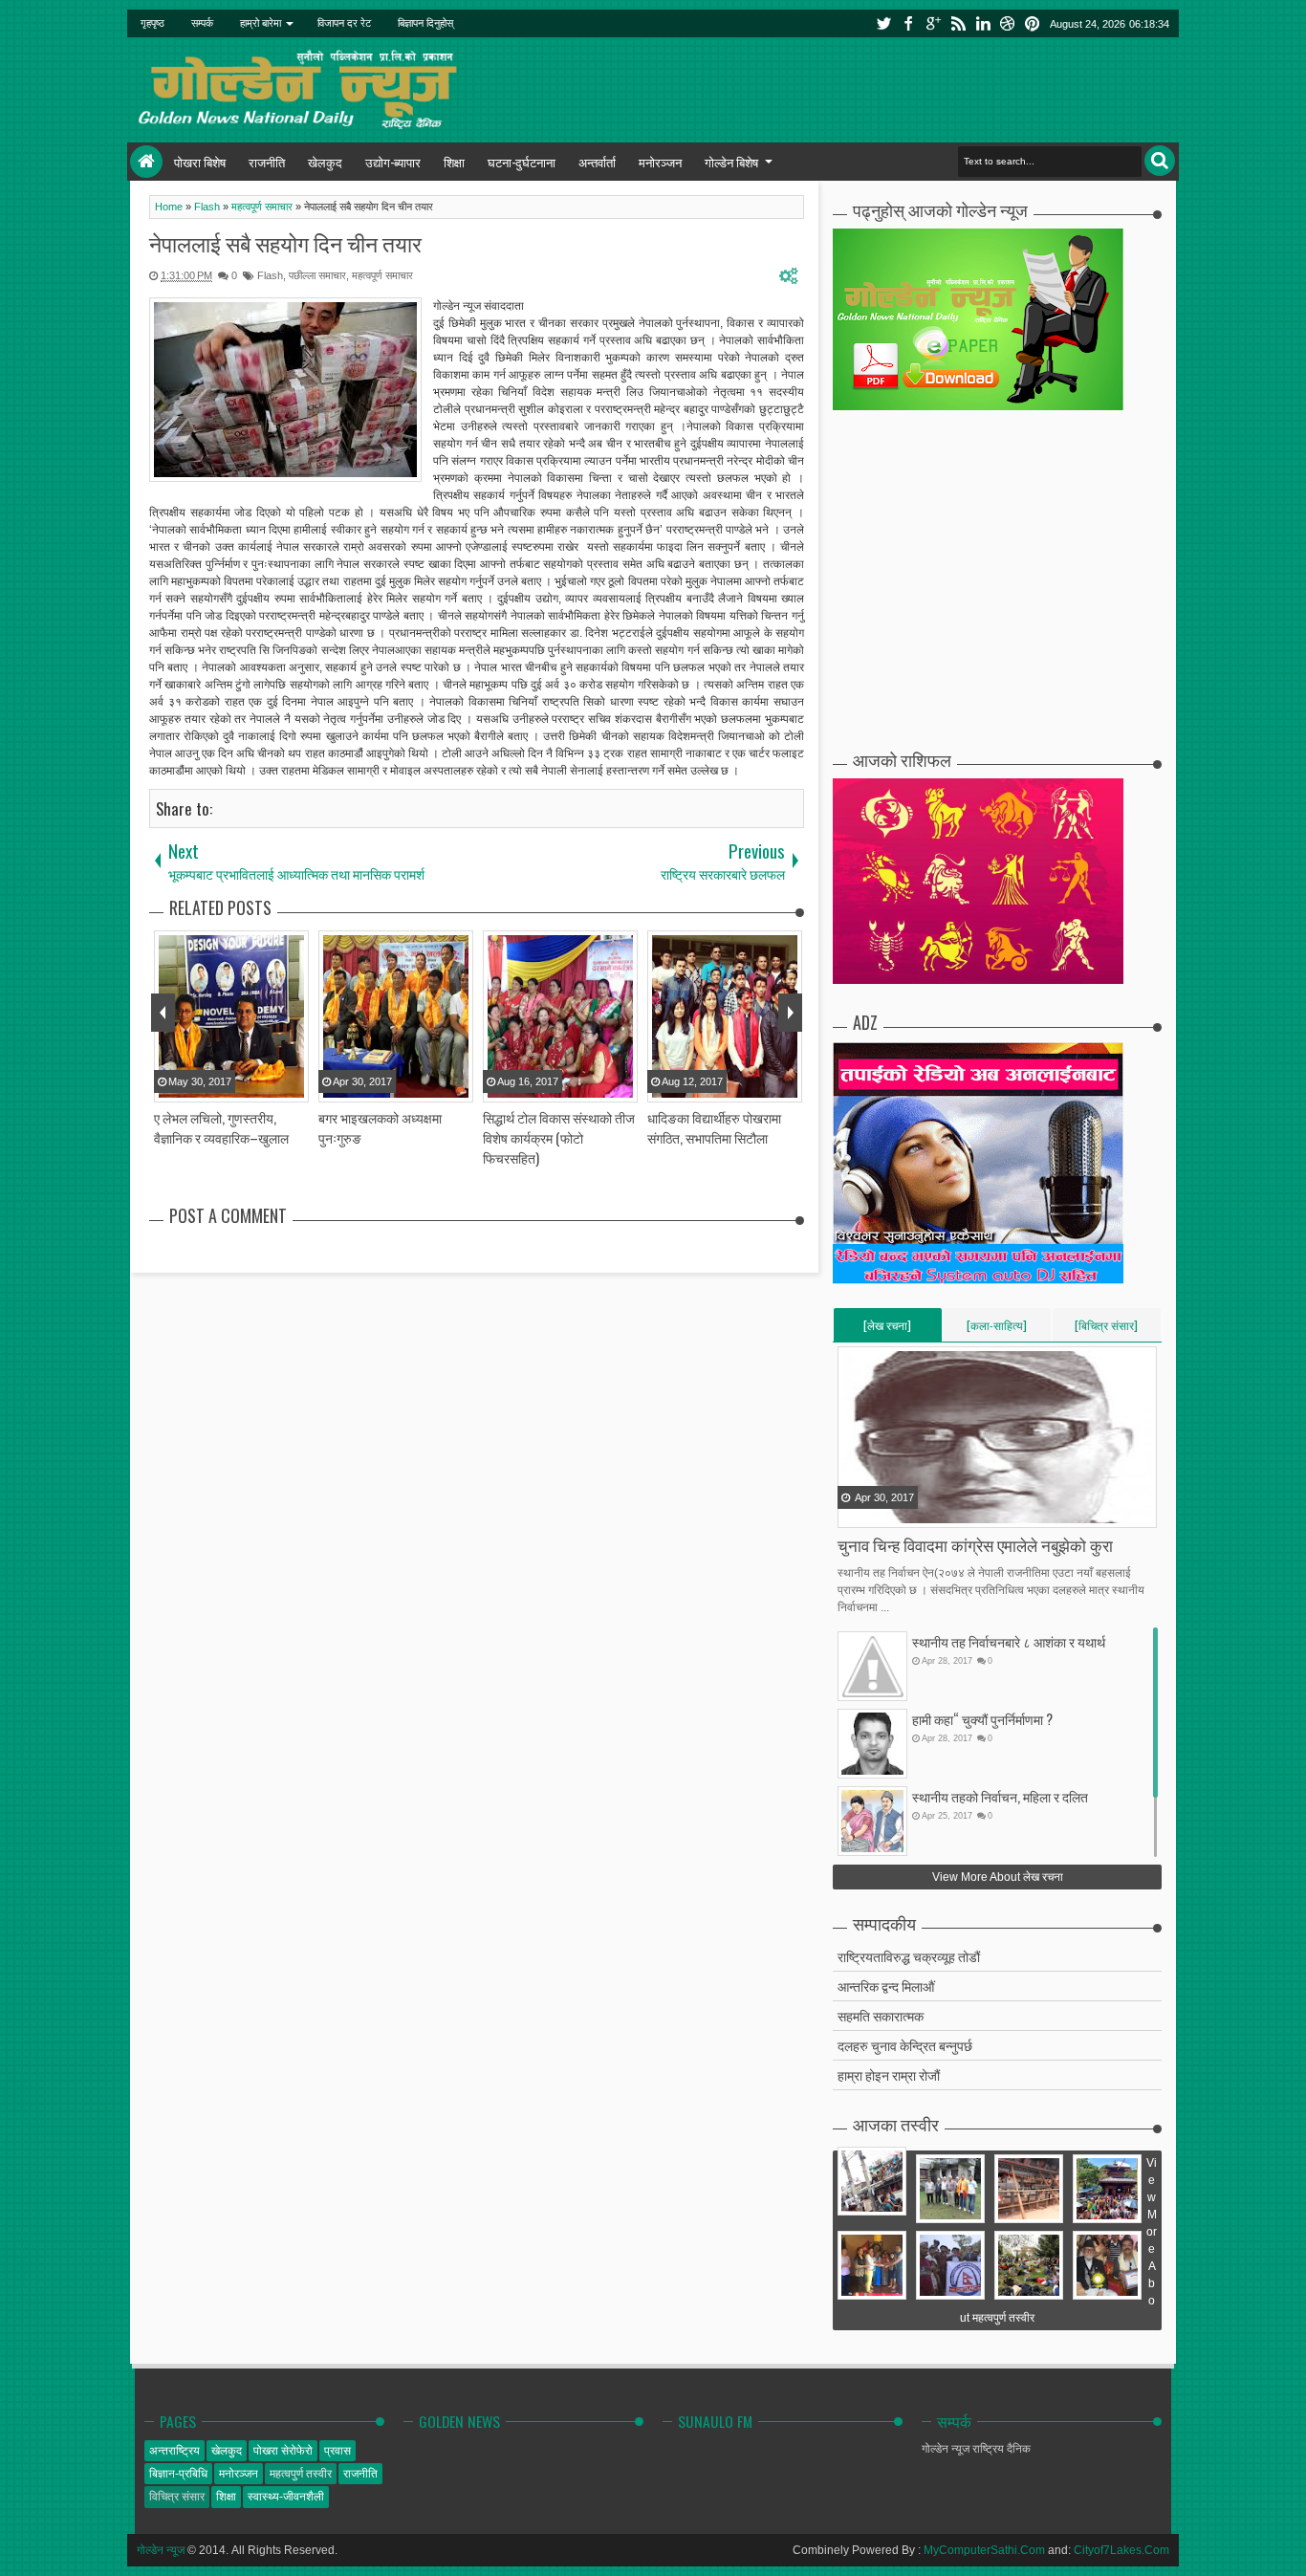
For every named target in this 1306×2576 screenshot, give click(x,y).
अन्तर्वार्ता (597, 162)
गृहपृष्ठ (152, 23)
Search (1160, 161)
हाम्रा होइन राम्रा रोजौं (889, 2074)
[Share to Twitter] (878, 1512)
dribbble (1008, 23)
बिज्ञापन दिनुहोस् (425, 23)
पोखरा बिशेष (200, 162)
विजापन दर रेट (344, 23)
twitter (883, 23)
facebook (908, 23)
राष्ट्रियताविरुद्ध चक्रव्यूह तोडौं (909, 1956)
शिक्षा (454, 162)
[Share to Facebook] (854, 1512)
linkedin (983, 23)
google (933, 23)
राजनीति (267, 162)
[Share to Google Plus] (902, 1512)
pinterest (1033, 23)
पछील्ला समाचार (317, 275)
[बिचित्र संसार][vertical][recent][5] (1106, 1329)
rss (958, 23)
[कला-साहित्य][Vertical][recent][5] (997, 1329)
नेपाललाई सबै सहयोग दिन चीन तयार (285, 243)
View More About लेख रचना (998, 1877)
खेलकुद (325, 162)
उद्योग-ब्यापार (393, 162)
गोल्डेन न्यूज (161, 2550)
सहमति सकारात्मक (881, 2015)
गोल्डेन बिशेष (731, 162)
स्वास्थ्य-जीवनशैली (286, 2497)
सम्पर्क (202, 23)
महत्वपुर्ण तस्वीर (301, 2474)
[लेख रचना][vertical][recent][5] (887, 1329)
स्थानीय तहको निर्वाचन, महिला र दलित (1000, 1796)
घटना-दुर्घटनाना (522, 162)
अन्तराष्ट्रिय (174, 2451)
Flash (270, 275)
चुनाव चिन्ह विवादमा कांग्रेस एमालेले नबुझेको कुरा (975, 1545)
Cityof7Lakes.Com (1121, 2550)
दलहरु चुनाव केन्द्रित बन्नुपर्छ (905, 2045)
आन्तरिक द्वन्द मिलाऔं (886, 1986)
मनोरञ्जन (660, 162)
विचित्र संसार (177, 2497)
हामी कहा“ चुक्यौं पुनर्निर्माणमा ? (982, 1719)
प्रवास (337, 2451)
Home (146, 162)
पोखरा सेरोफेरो (283, 2451)
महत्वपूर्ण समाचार (382, 275)
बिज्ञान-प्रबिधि (178, 2474)
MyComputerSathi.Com (984, 2550)
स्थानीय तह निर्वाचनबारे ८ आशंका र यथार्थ (1009, 1641)
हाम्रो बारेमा (261, 23)
